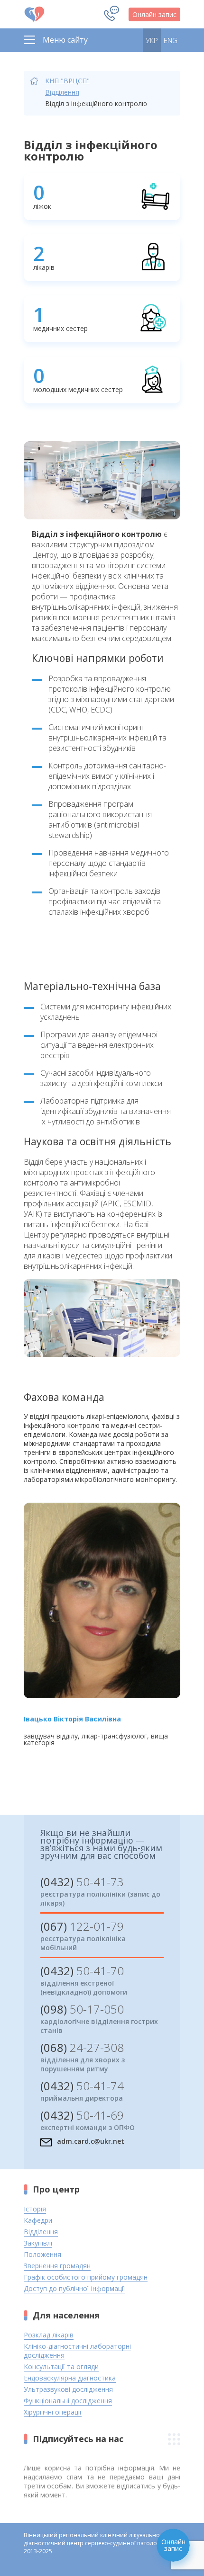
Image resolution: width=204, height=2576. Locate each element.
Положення (42, 2254)
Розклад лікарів (49, 2335)
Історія (35, 2209)
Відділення (62, 92)
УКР (152, 40)
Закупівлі (38, 2243)
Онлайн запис (154, 14)
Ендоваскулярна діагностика (70, 2378)
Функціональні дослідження (68, 2401)
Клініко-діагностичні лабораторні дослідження (77, 2351)
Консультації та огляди (61, 2367)
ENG (171, 40)
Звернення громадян (57, 2266)
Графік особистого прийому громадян (86, 2277)
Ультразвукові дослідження (68, 2389)
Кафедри (38, 2220)
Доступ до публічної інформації (74, 2288)
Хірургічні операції (53, 2412)
